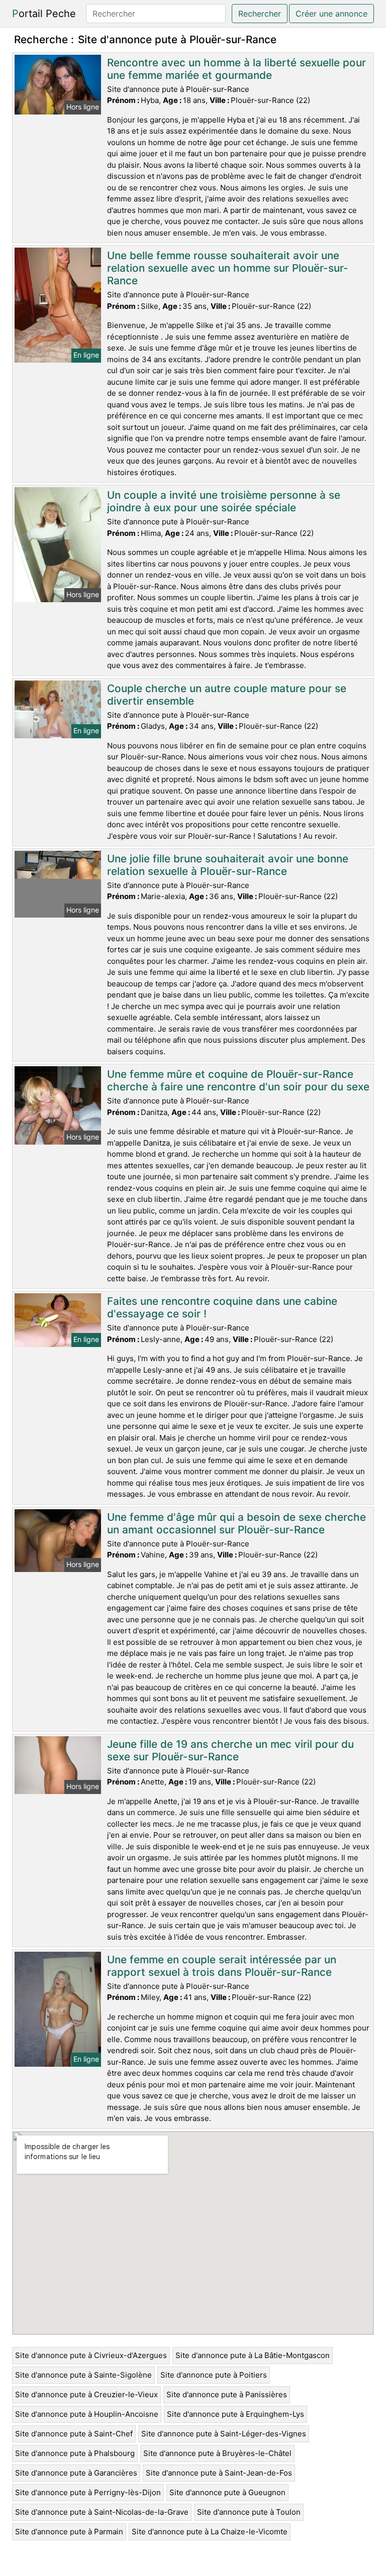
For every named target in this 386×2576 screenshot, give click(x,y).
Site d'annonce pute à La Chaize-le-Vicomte (210, 2532)
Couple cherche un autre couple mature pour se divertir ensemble (227, 695)
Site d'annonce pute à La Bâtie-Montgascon (253, 2355)
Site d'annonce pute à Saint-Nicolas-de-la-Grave (102, 2512)
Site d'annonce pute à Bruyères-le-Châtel (217, 2453)
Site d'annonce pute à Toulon (249, 2512)
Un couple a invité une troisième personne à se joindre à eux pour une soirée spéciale (224, 501)
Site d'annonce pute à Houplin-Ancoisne (87, 2414)
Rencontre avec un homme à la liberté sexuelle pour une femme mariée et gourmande (236, 69)
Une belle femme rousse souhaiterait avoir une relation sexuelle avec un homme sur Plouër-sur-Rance (228, 268)
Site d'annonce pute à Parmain (69, 2532)
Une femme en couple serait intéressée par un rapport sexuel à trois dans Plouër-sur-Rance (222, 1966)
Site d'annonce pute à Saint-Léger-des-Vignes (224, 2434)
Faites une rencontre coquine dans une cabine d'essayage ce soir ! (222, 1307)
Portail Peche (44, 14)
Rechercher (260, 14)
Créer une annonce (331, 14)
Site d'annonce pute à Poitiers (214, 2375)
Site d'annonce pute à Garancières (76, 2473)
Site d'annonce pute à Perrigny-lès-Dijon (88, 2492)
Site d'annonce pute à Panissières (227, 2394)
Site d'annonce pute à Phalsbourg (75, 2453)
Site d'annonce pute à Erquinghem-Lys (235, 2414)
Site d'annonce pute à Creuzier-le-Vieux (86, 2394)
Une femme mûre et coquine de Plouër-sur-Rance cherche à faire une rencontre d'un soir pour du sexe (238, 1080)
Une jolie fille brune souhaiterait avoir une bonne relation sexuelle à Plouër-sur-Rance (228, 865)
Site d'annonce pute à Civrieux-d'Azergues (91, 2355)
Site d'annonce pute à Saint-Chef (74, 2434)
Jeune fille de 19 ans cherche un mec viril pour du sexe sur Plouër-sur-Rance (230, 1750)
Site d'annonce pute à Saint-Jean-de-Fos (219, 2473)
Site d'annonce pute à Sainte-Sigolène (83, 2375)
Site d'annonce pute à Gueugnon (227, 2492)
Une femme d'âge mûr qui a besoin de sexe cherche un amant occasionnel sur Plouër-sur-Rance (236, 1523)
